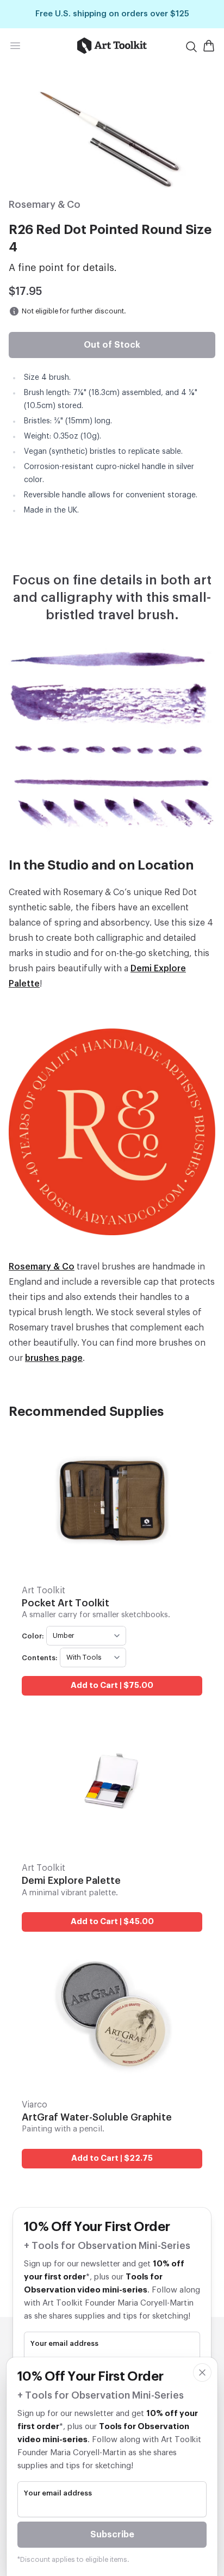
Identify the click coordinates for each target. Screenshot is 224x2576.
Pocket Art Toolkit (66, 1603)
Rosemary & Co (42, 1267)
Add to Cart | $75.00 (112, 1686)
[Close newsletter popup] (202, 2372)
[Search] (191, 47)
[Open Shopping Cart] (209, 46)
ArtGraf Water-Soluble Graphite (97, 2117)
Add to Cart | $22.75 (112, 2158)
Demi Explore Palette (71, 1881)
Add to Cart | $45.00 (112, 1922)
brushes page (54, 1358)
